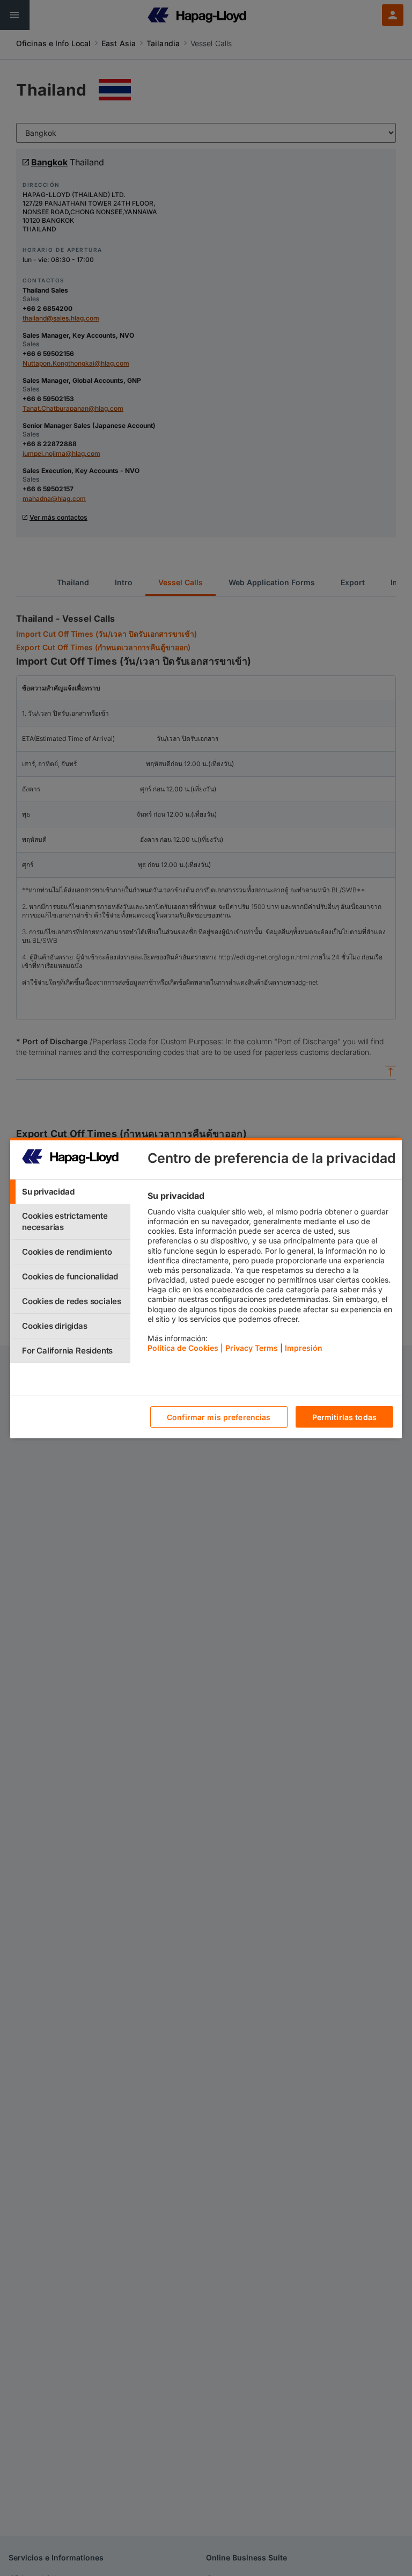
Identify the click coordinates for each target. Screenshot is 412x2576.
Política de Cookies (183, 1348)
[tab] (70, 1192)
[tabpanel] (270, 1275)
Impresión (304, 1348)
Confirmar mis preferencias (219, 1417)
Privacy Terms (252, 1348)
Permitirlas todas (344, 1417)
